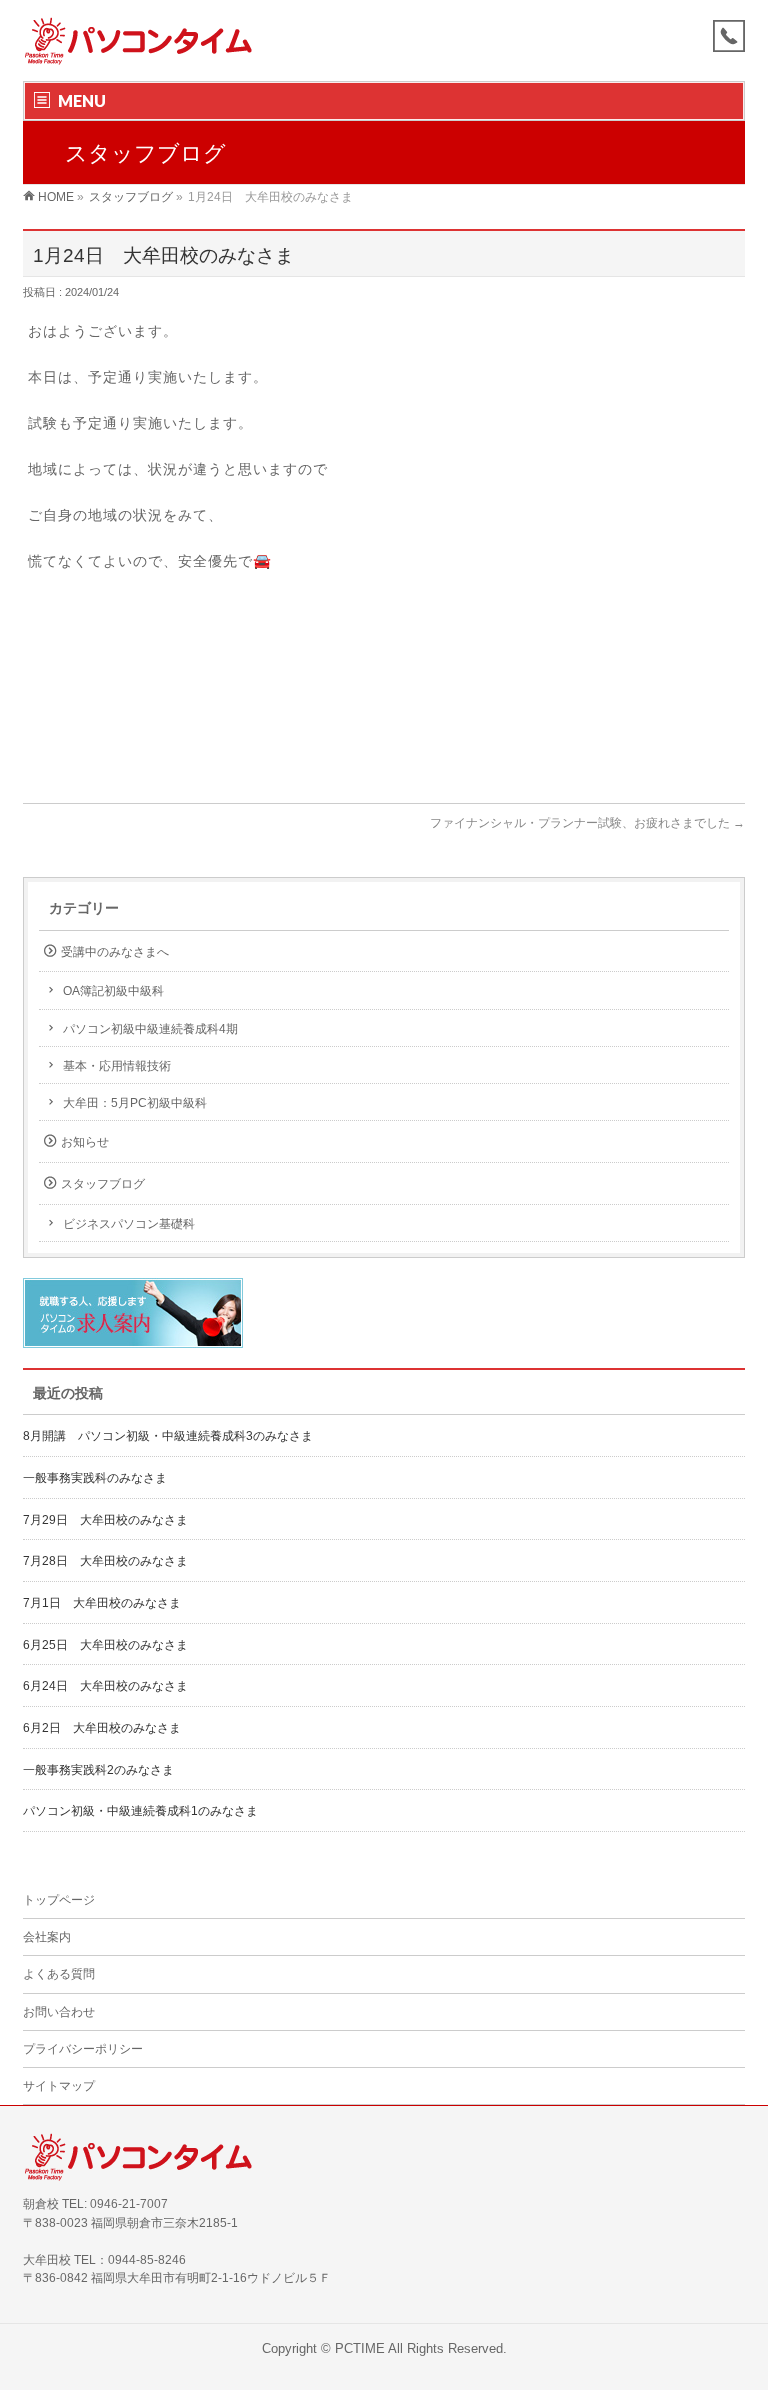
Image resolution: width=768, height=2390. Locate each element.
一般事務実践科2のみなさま (98, 1770)
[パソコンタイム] (138, 43)
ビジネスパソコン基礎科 (129, 1224)
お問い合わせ (59, 2012)
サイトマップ (59, 2086)
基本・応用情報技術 (117, 1066)
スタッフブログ (103, 1184)
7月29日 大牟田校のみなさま (105, 1520)
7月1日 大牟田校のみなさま (102, 1603)
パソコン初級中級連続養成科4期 (150, 1029)
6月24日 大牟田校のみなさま (105, 1686)
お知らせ (85, 1142)
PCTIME (360, 2349)
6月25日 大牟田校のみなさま (105, 1645)
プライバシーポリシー (83, 2049)
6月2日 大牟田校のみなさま (102, 1728)
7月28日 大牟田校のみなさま (105, 1561)
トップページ (59, 1900)
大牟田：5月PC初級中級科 (135, 1103)
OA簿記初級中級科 (113, 991)
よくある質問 (59, 1974)
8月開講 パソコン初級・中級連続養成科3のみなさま (168, 1436)
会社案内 (47, 1937)
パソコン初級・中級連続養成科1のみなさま (140, 1811)
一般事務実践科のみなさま (95, 1478)
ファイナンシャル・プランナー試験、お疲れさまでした (587, 823)
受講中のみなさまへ (115, 952)
